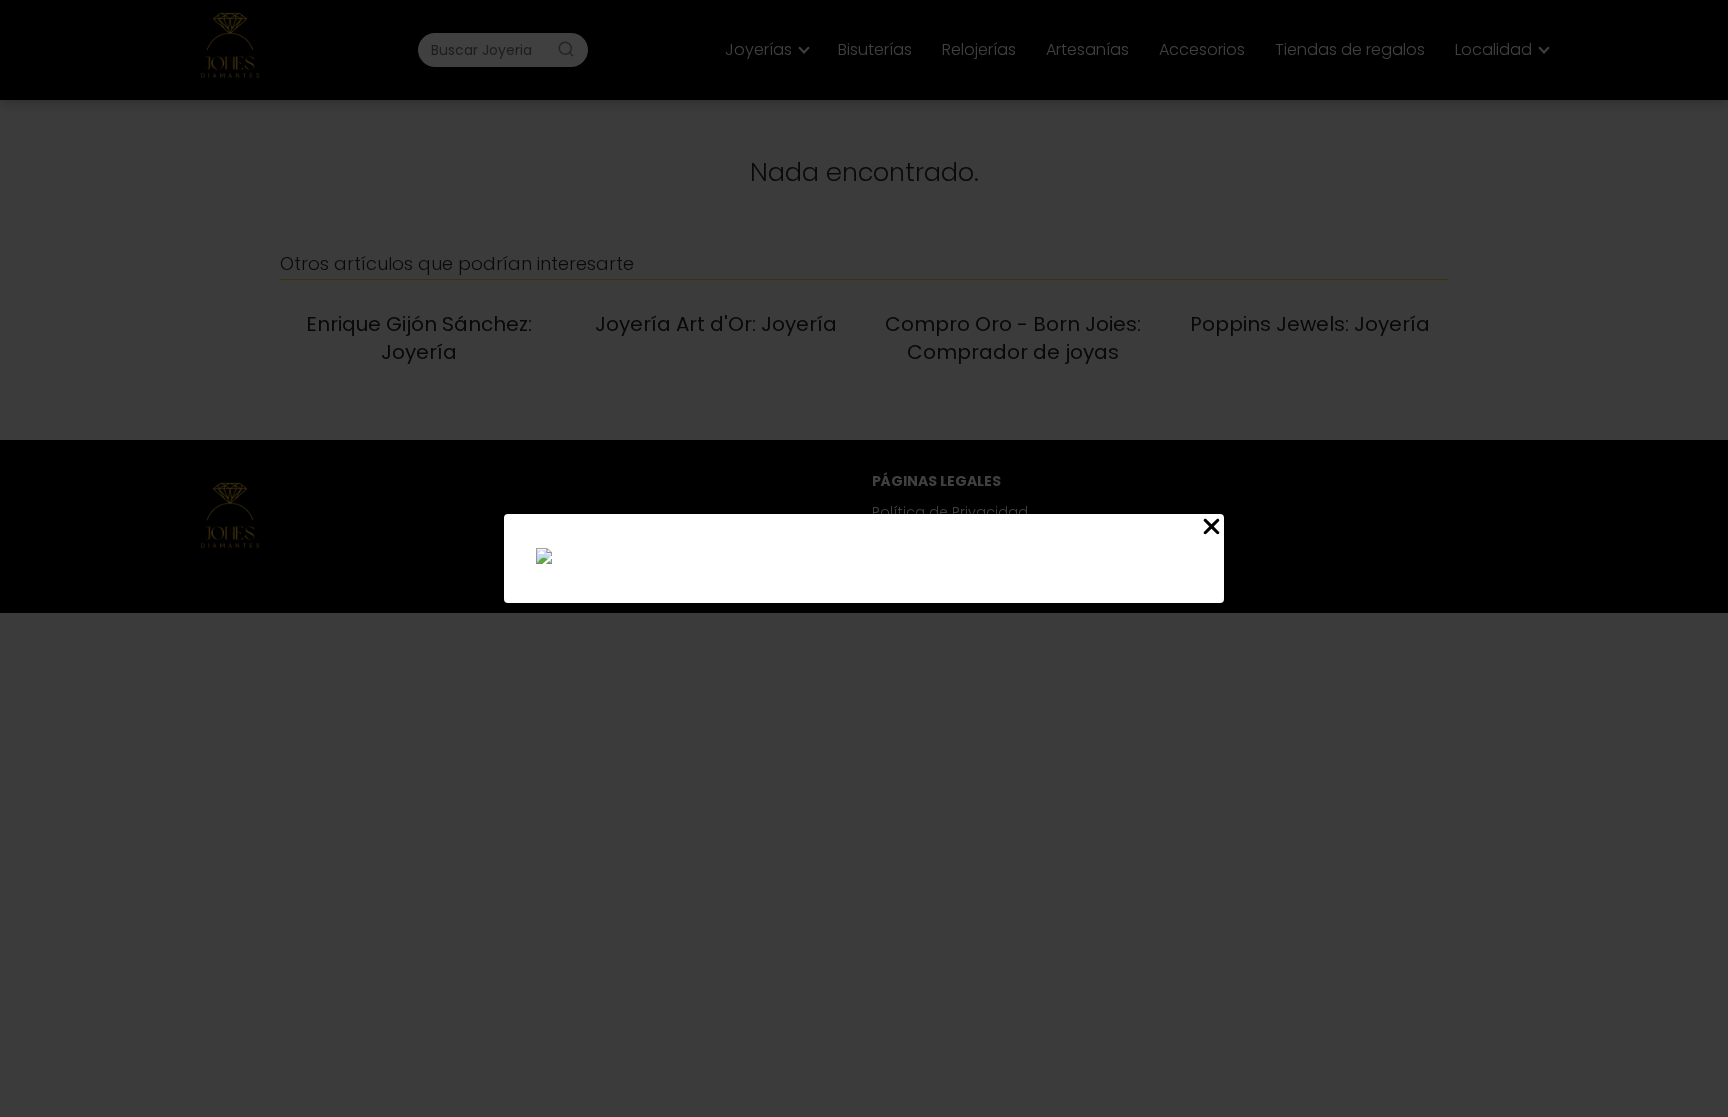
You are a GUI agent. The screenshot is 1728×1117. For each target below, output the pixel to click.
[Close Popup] (1211, 530)
